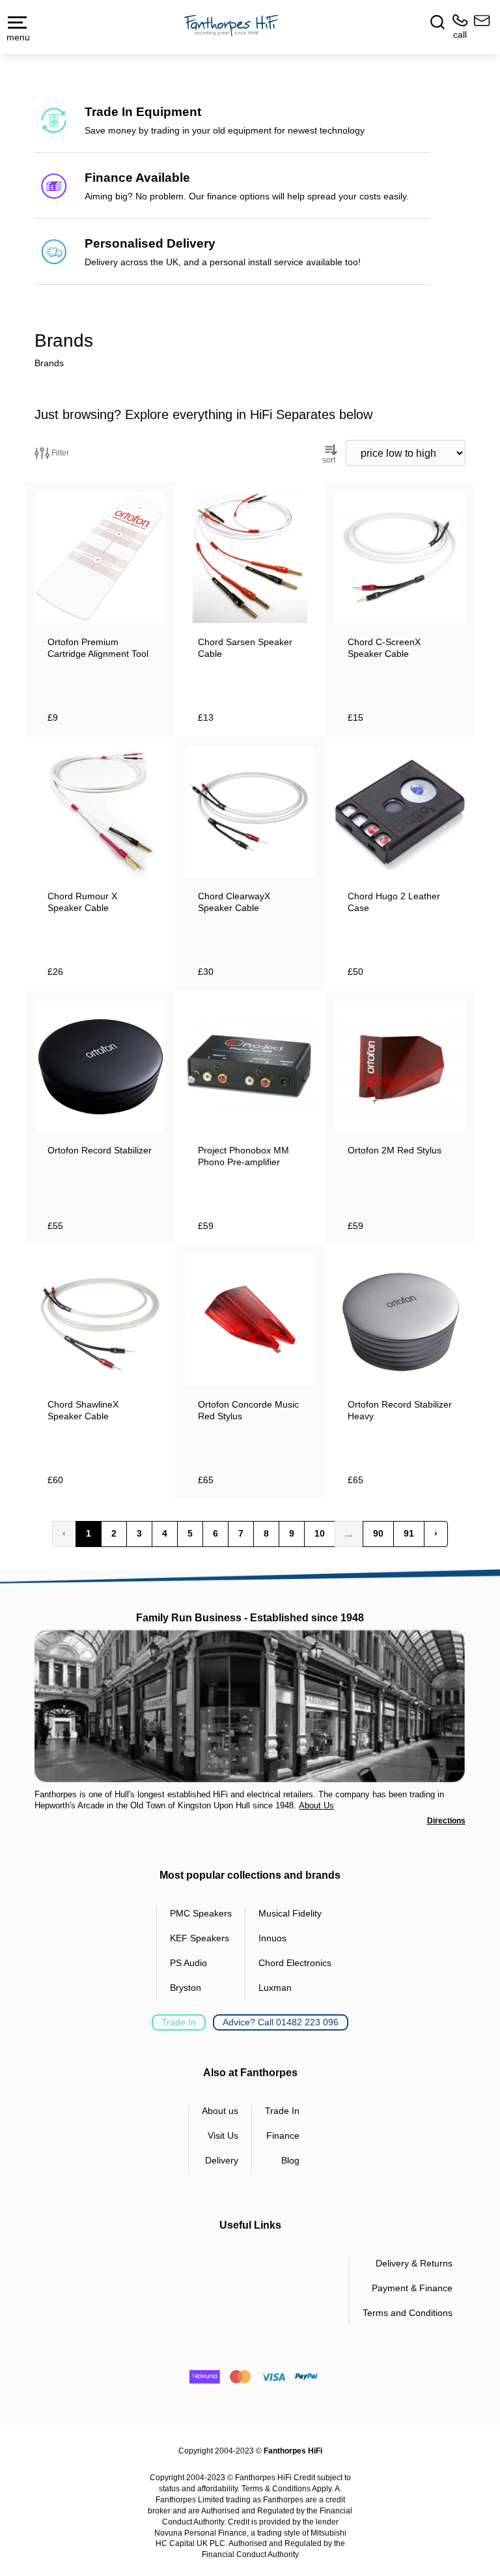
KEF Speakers (200, 1938)
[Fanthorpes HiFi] (231, 26)
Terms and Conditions (408, 2313)
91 (409, 1533)
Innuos (272, 1938)
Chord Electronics (295, 1963)
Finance (283, 2135)
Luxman (275, 1988)
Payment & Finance (412, 2288)
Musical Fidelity (290, 1913)
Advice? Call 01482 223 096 (281, 2022)
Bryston (186, 1988)
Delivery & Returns (414, 2263)
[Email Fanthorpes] (479, 27)
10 (320, 1533)
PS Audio (188, 1963)
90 (378, 1533)
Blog (290, 2160)
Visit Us (223, 2135)
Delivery (222, 2160)
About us (220, 2111)
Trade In (179, 2022)
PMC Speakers (201, 1913)
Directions (446, 1821)
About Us (316, 1805)
